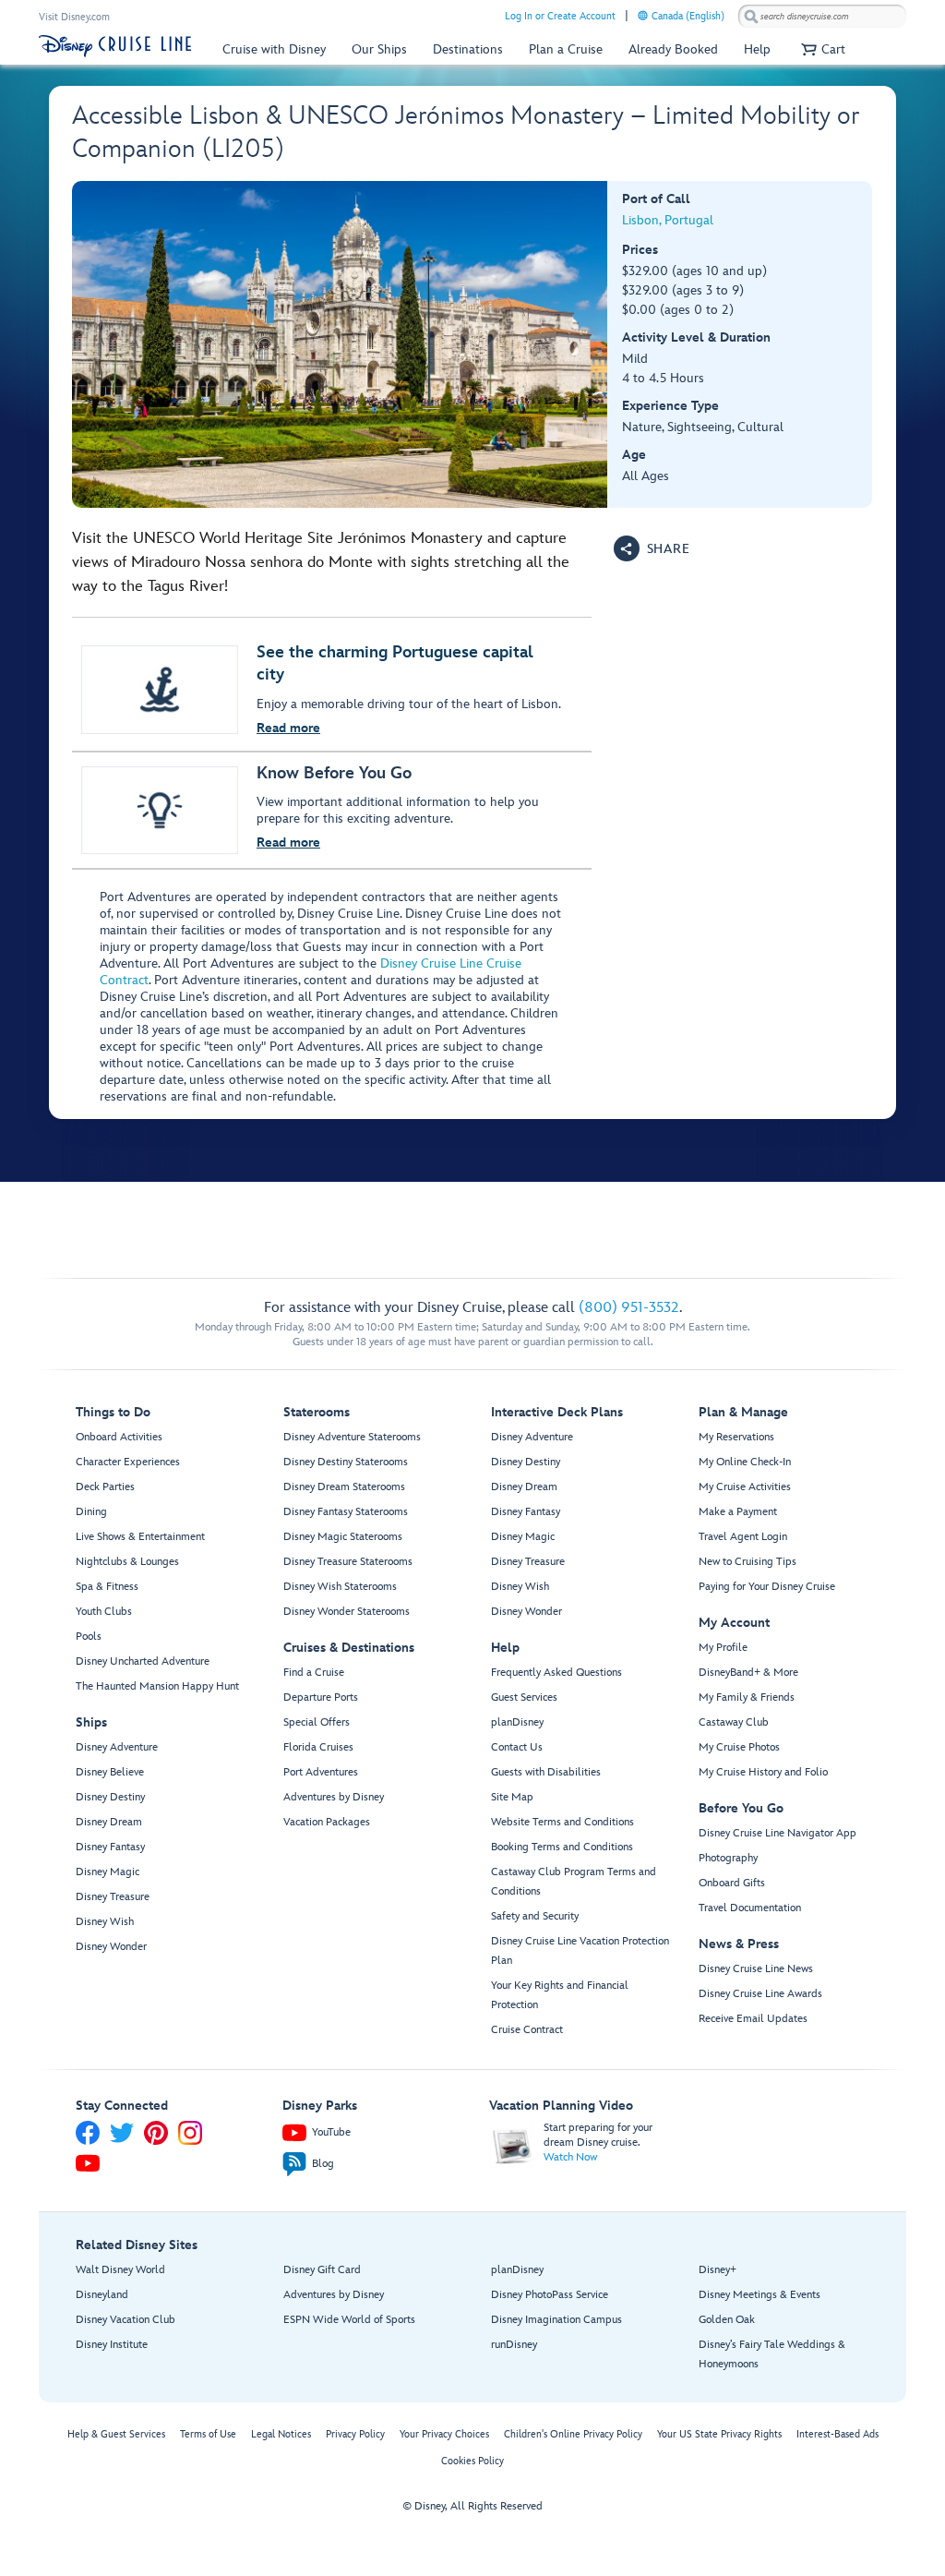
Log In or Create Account (560, 16)
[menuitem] (643, 15)
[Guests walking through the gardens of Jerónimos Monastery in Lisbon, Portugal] (340, 344)
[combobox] (822, 17)
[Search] (751, 16)
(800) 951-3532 (629, 1308)
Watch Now (570, 2157)
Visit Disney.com (74, 17)
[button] (821, 49)
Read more (288, 728)
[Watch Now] (512, 2145)
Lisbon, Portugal (668, 220)
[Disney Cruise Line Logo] (115, 46)
